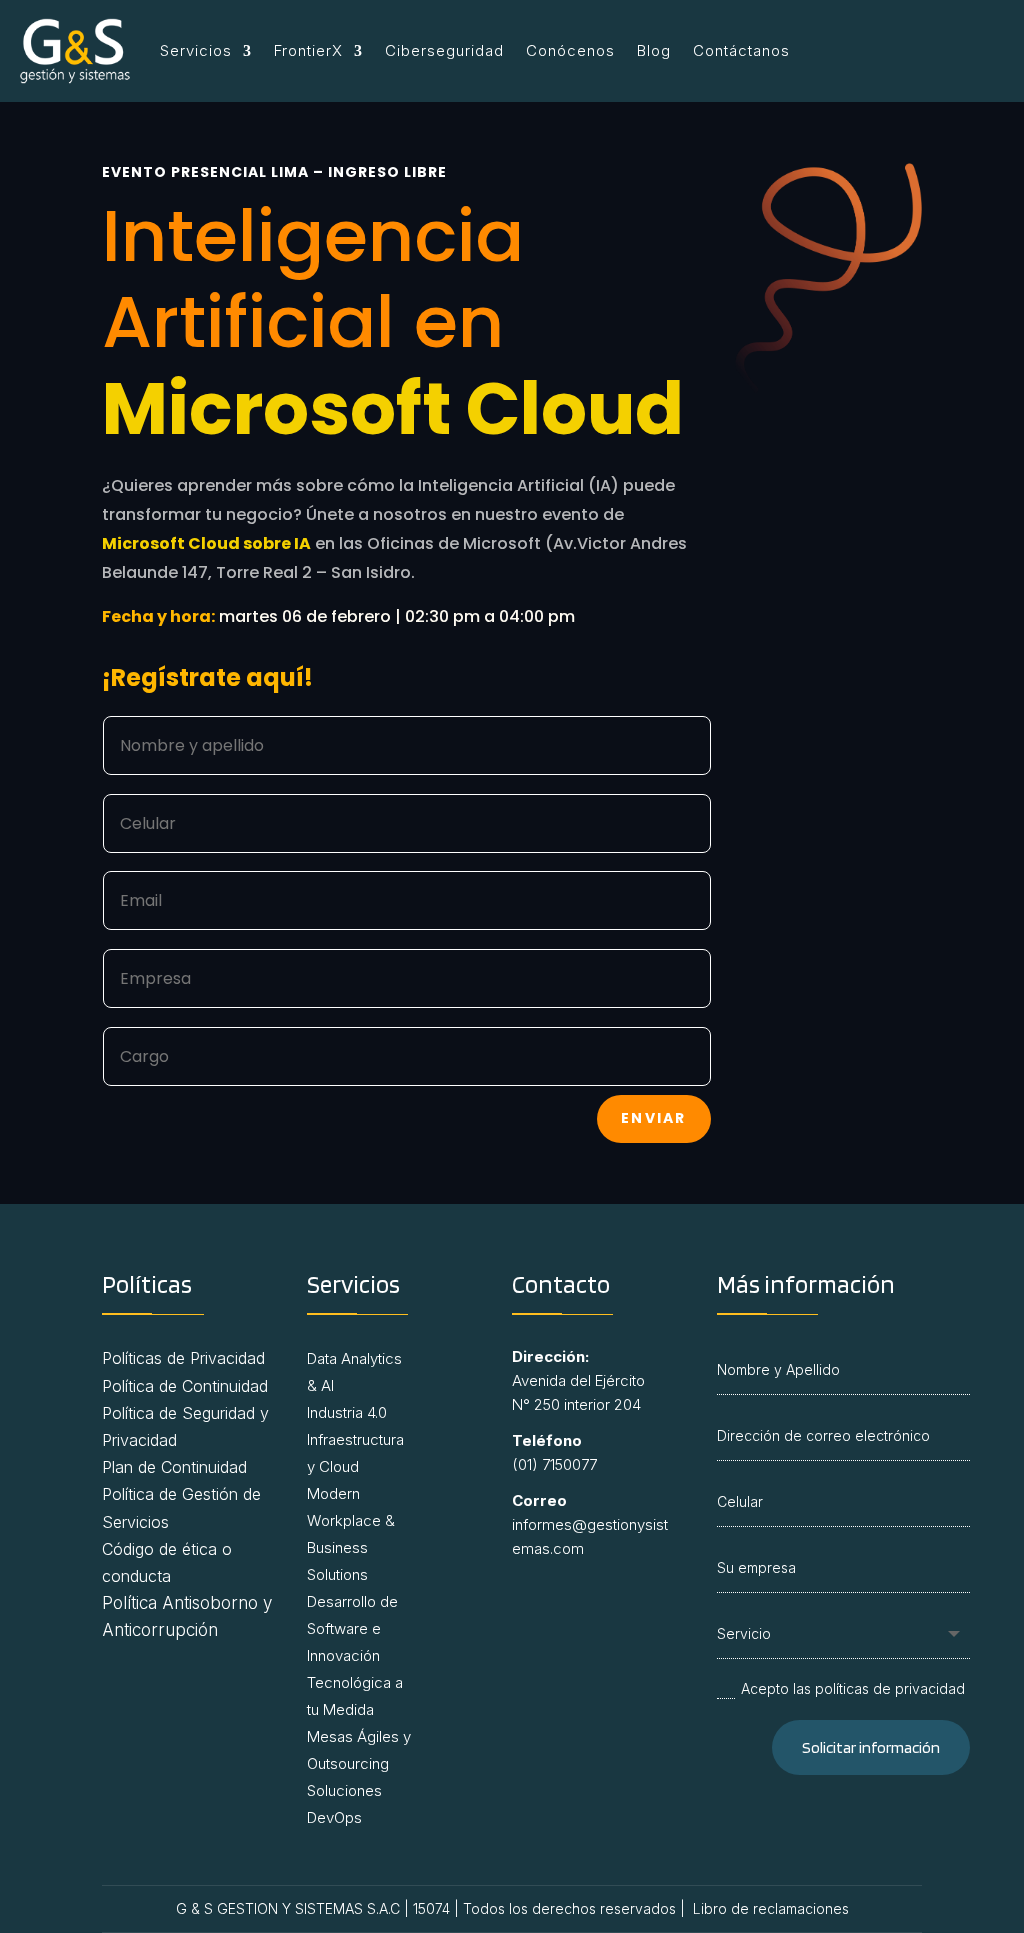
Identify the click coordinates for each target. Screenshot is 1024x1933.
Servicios (196, 50)
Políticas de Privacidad (183, 1358)
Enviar (653, 1118)
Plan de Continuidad (174, 1467)
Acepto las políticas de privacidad (853, 1688)
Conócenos (570, 50)
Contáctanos (741, 50)
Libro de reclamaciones (771, 1908)
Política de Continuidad (187, 1386)
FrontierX (308, 50)
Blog (654, 50)
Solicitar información (871, 1747)
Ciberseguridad (444, 50)
